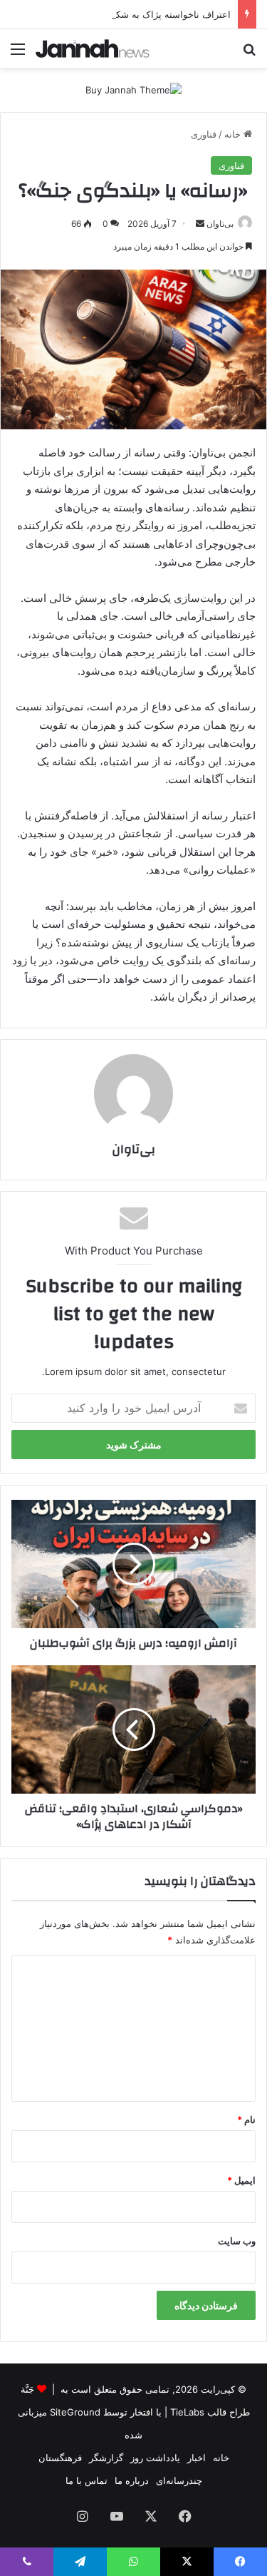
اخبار (197, 2458)
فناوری (204, 134)
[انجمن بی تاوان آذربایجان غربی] (93, 48)
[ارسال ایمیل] (200, 224)
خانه (234, 134)
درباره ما (132, 2480)
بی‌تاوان (220, 224)
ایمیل (241, 2180)
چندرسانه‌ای (179, 2480)
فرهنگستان (60, 2458)
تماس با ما (87, 2480)
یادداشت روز (155, 2458)
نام (246, 2120)
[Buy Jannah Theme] (133, 89)
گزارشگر (106, 2458)
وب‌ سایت (237, 2241)
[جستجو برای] (249, 54)
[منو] (18, 54)
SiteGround (75, 2412)
